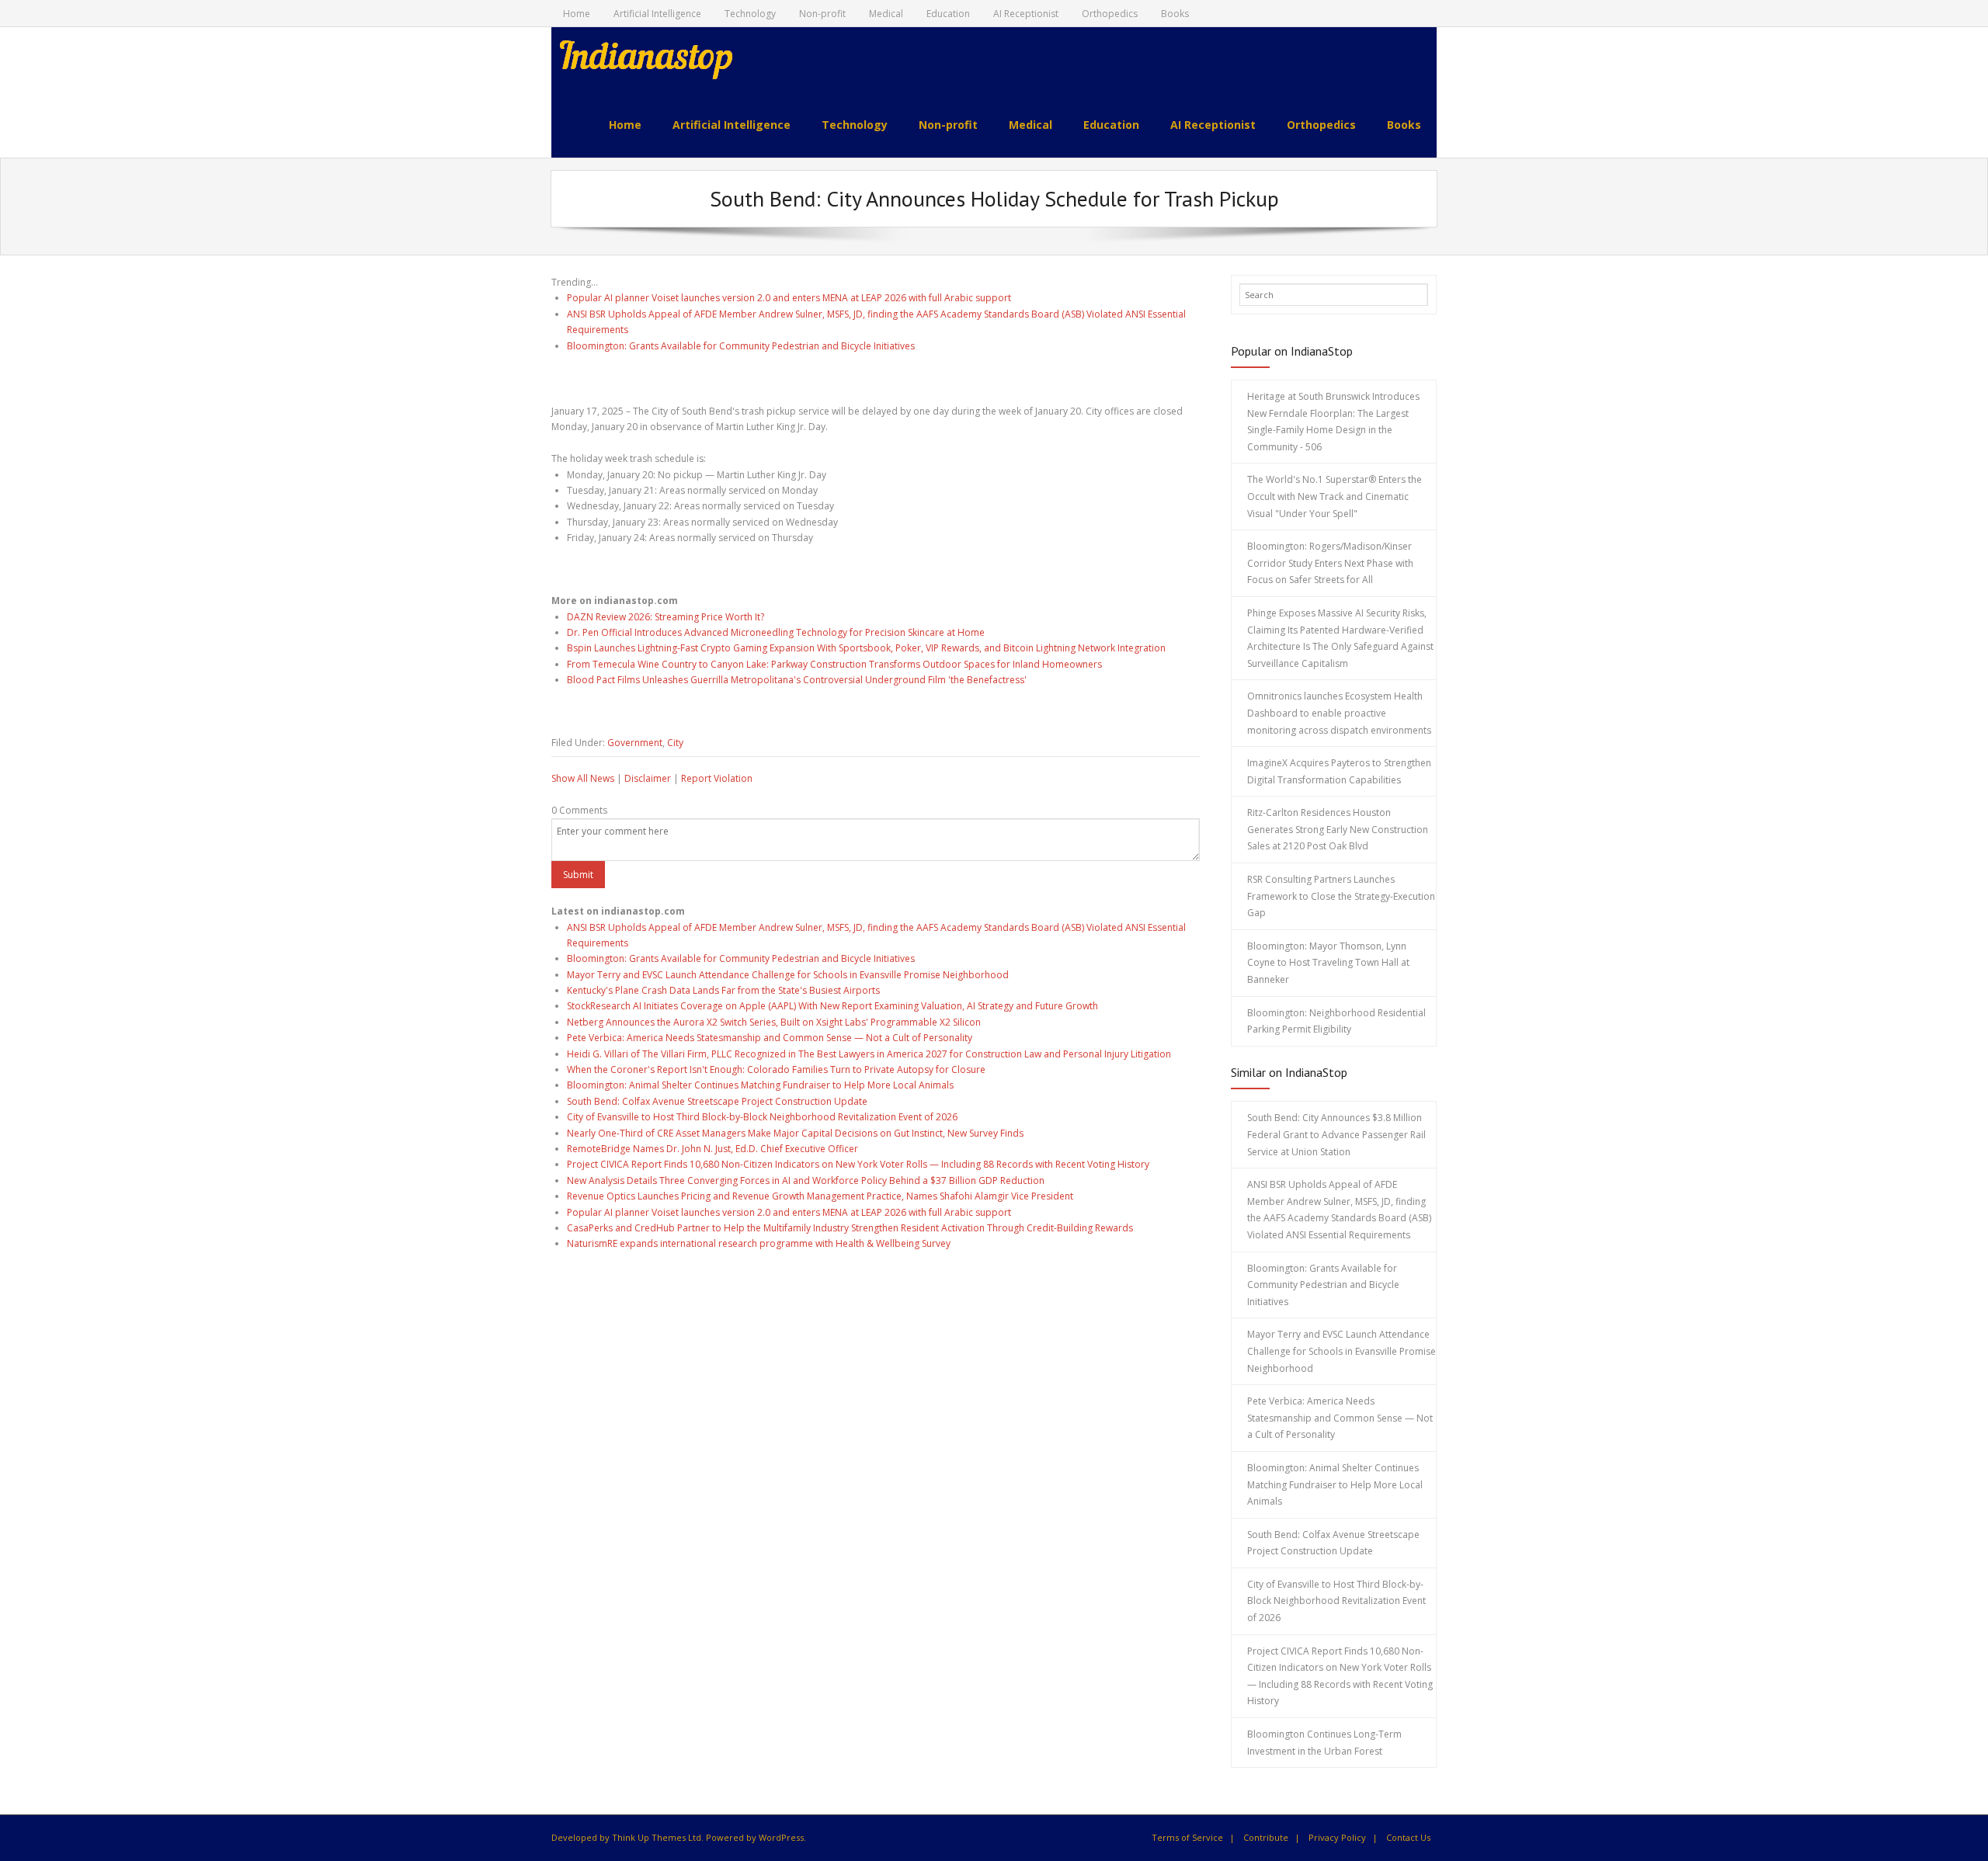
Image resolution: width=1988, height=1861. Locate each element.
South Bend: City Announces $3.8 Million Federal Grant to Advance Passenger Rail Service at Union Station (1336, 1134)
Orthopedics (1110, 14)
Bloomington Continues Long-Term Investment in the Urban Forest (1324, 1743)
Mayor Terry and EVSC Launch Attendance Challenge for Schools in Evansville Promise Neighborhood (788, 975)
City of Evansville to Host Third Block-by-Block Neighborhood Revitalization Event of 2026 (762, 1117)
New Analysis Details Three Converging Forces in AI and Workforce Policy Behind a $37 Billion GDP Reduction (806, 1180)
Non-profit (822, 14)
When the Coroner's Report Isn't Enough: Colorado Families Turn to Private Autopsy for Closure (776, 1069)
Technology (750, 14)
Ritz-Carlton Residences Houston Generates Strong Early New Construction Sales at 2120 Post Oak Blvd (1338, 829)
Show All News (583, 778)
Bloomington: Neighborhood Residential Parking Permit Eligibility (1336, 1021)
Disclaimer (648, 778)
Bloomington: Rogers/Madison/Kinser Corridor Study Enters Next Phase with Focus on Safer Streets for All (1330, 563)
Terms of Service (1187, 1837)
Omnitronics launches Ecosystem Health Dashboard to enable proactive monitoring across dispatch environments (1339, 713)
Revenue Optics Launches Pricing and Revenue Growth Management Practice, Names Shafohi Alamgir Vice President (820, 1196)
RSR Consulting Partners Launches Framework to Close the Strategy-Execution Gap (1341, 896)
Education (948, 14)
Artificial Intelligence (657, 14)
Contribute (1266, 1837)
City (675, 743)
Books (1175, 14)
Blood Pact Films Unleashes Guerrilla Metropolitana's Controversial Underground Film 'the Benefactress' (797, 680)
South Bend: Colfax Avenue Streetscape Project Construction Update (717, 1101)
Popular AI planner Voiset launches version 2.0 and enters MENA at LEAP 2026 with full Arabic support (789, 298)
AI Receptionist (1026, 14)
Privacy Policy (1337, 1837)
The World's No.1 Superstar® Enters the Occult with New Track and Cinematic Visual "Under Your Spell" (1335, 496)
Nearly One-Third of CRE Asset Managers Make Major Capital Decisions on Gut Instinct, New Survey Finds (795, 1133)
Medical (886, 14)
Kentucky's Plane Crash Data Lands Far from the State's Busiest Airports (723, 990)
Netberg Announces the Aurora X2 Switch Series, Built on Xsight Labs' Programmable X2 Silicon (774, 1022)
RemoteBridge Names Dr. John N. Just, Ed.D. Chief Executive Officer (712, 1149)
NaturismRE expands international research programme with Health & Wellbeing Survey (759, 1243)
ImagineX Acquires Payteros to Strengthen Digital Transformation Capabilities (1339, 771)
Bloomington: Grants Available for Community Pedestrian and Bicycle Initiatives (741, 346)
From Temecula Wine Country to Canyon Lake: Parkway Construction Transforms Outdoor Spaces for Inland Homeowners (834, 664)
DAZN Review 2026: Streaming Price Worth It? (666, 617)
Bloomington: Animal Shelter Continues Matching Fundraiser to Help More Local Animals (760, 1085)
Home (577, 14)
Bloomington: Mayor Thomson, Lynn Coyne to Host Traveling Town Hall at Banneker (1328, 963)
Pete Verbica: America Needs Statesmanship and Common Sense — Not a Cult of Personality (770, 1038)
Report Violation (717, 778)
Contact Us (1408, 1837)
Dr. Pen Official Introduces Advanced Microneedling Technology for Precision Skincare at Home (776, 632)
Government (635, 743)
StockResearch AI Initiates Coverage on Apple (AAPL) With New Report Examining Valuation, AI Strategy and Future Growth (832, 1006)
